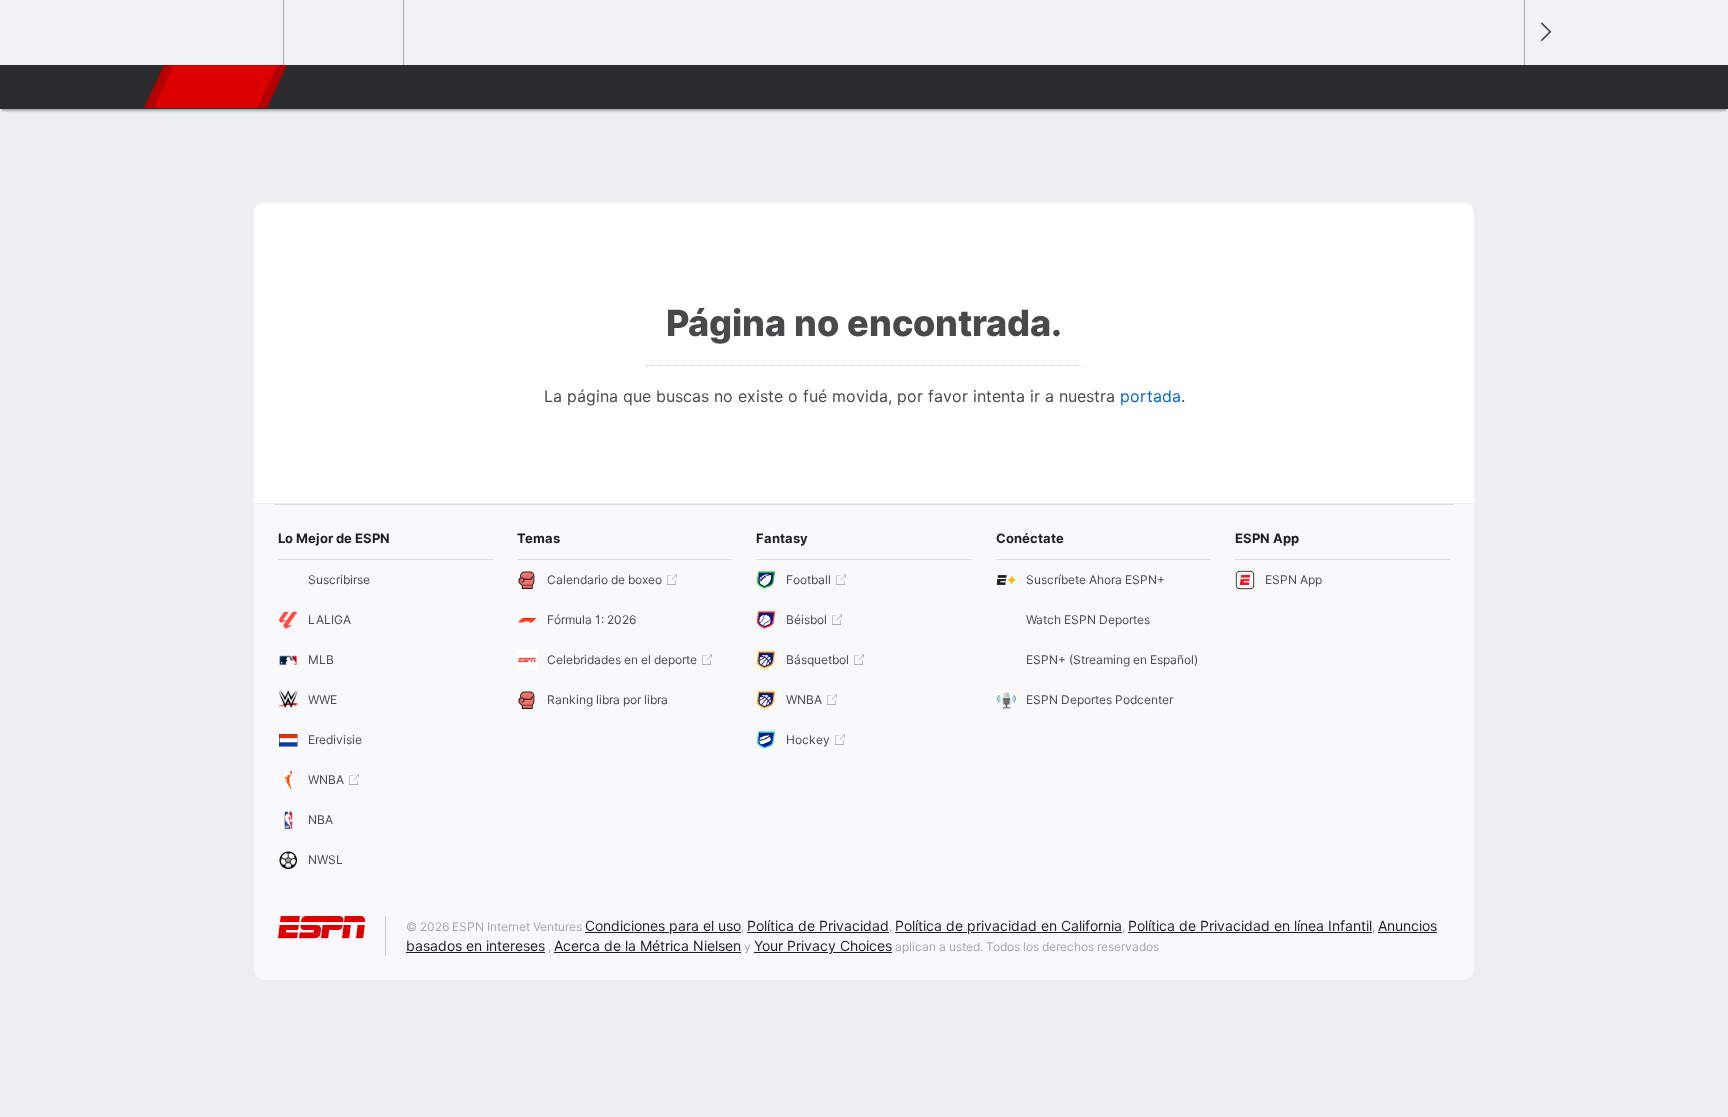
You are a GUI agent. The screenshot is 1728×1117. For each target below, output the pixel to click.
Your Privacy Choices (823, 945)
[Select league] (225, 33)
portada (1150, 396)
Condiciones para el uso (663, 925)
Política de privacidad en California (1008, 925)
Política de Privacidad (818, 925)
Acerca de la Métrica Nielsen (647, 945)
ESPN (213, 87)
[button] (1500, 87)
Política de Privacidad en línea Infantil (1250, 925)
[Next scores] (1544, 32)
